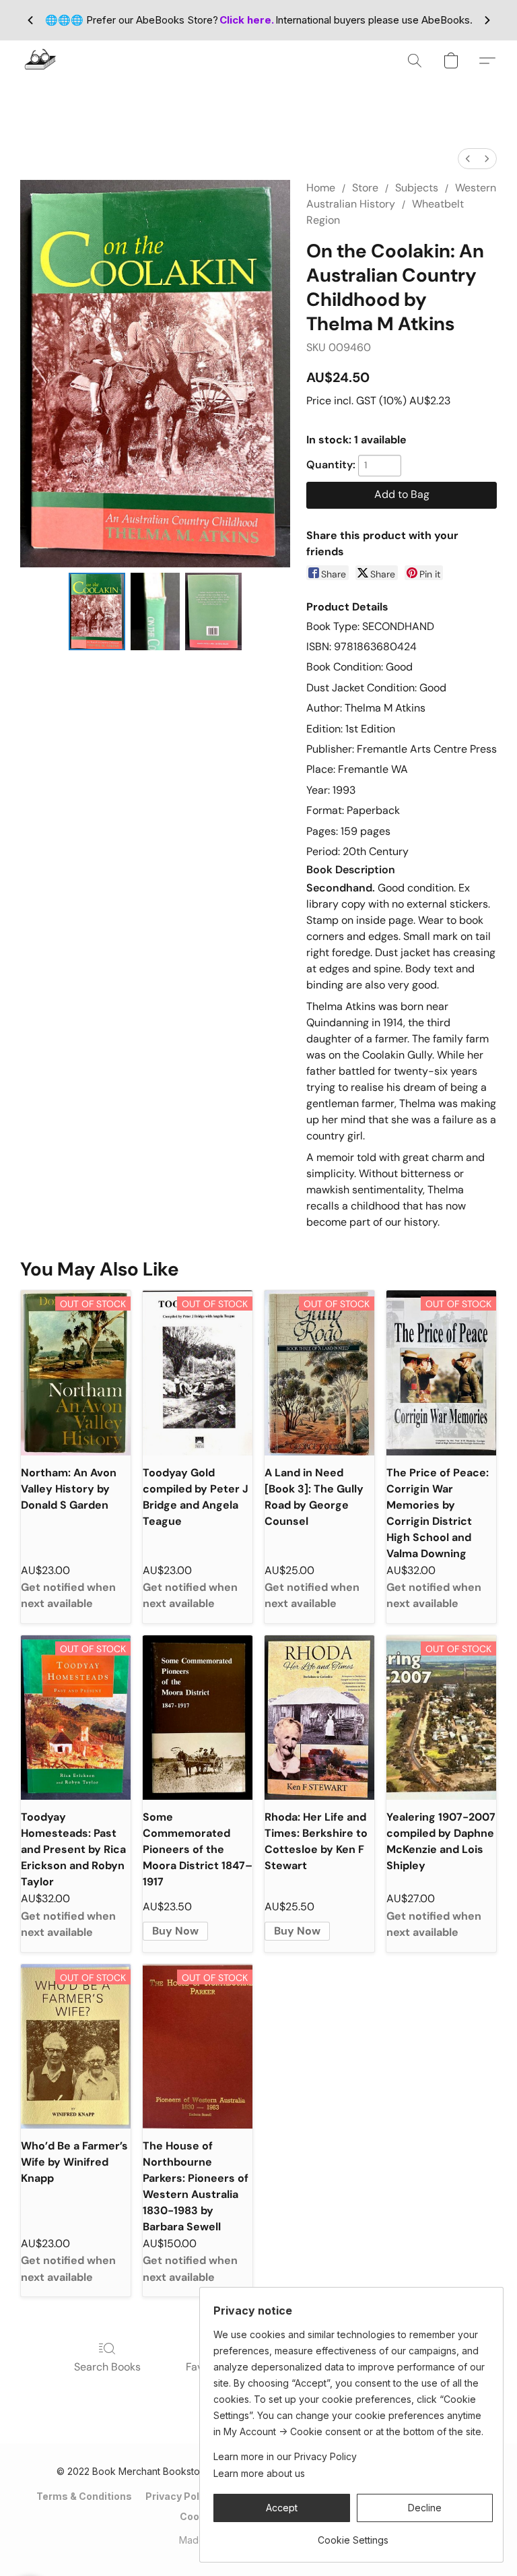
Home (321, 188)
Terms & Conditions (84, 2496)
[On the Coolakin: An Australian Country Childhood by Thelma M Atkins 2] (213, 611)
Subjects (417, 188)
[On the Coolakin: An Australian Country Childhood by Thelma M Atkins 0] (97, 611)
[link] (353, 2535)
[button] (40, 61)
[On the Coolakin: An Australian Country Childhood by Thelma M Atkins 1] (156, 611)
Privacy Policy (179, 2496)
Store (365, 188)
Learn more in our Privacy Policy (285, 2456)
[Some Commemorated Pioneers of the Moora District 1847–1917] (198, 1718)
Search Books (107, 2367)
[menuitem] (468, 159)
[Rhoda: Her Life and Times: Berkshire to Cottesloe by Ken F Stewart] (319, 1718)
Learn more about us (259, 2473)
